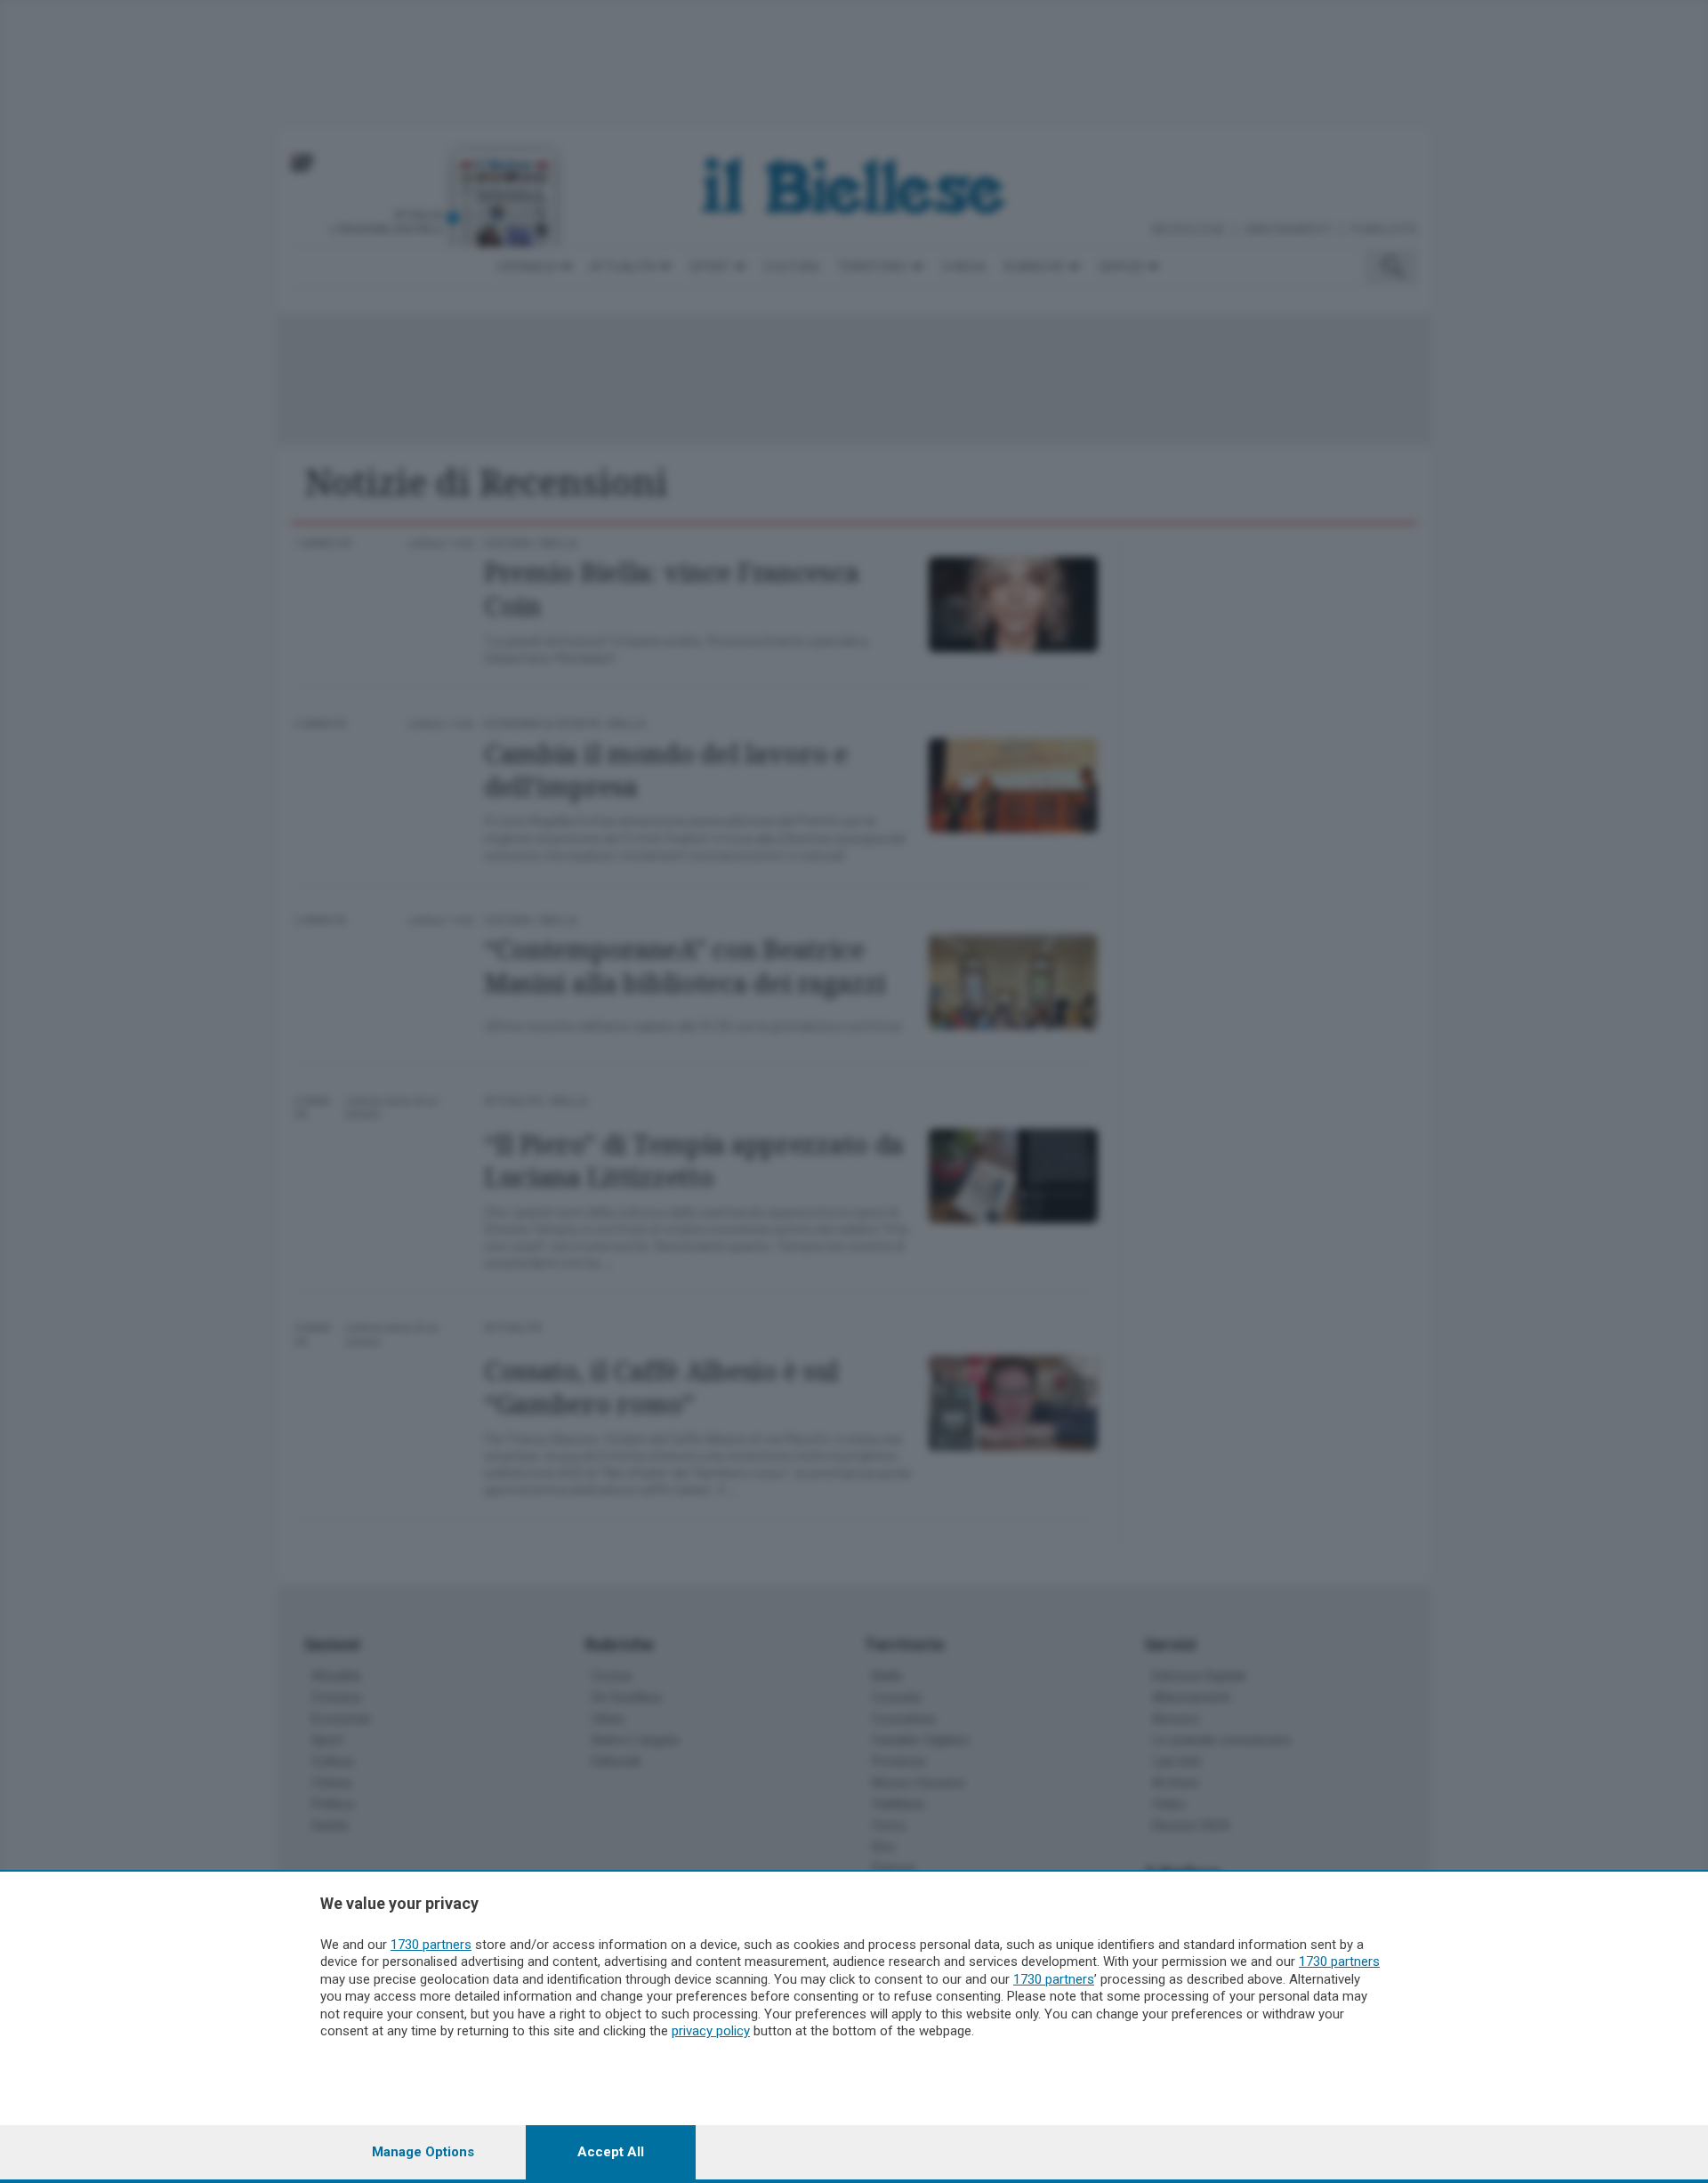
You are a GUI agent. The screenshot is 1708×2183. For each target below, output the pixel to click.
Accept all (611, 2152)
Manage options (423, 2152)
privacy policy (711, 2031)
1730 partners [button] (431, 1945)
